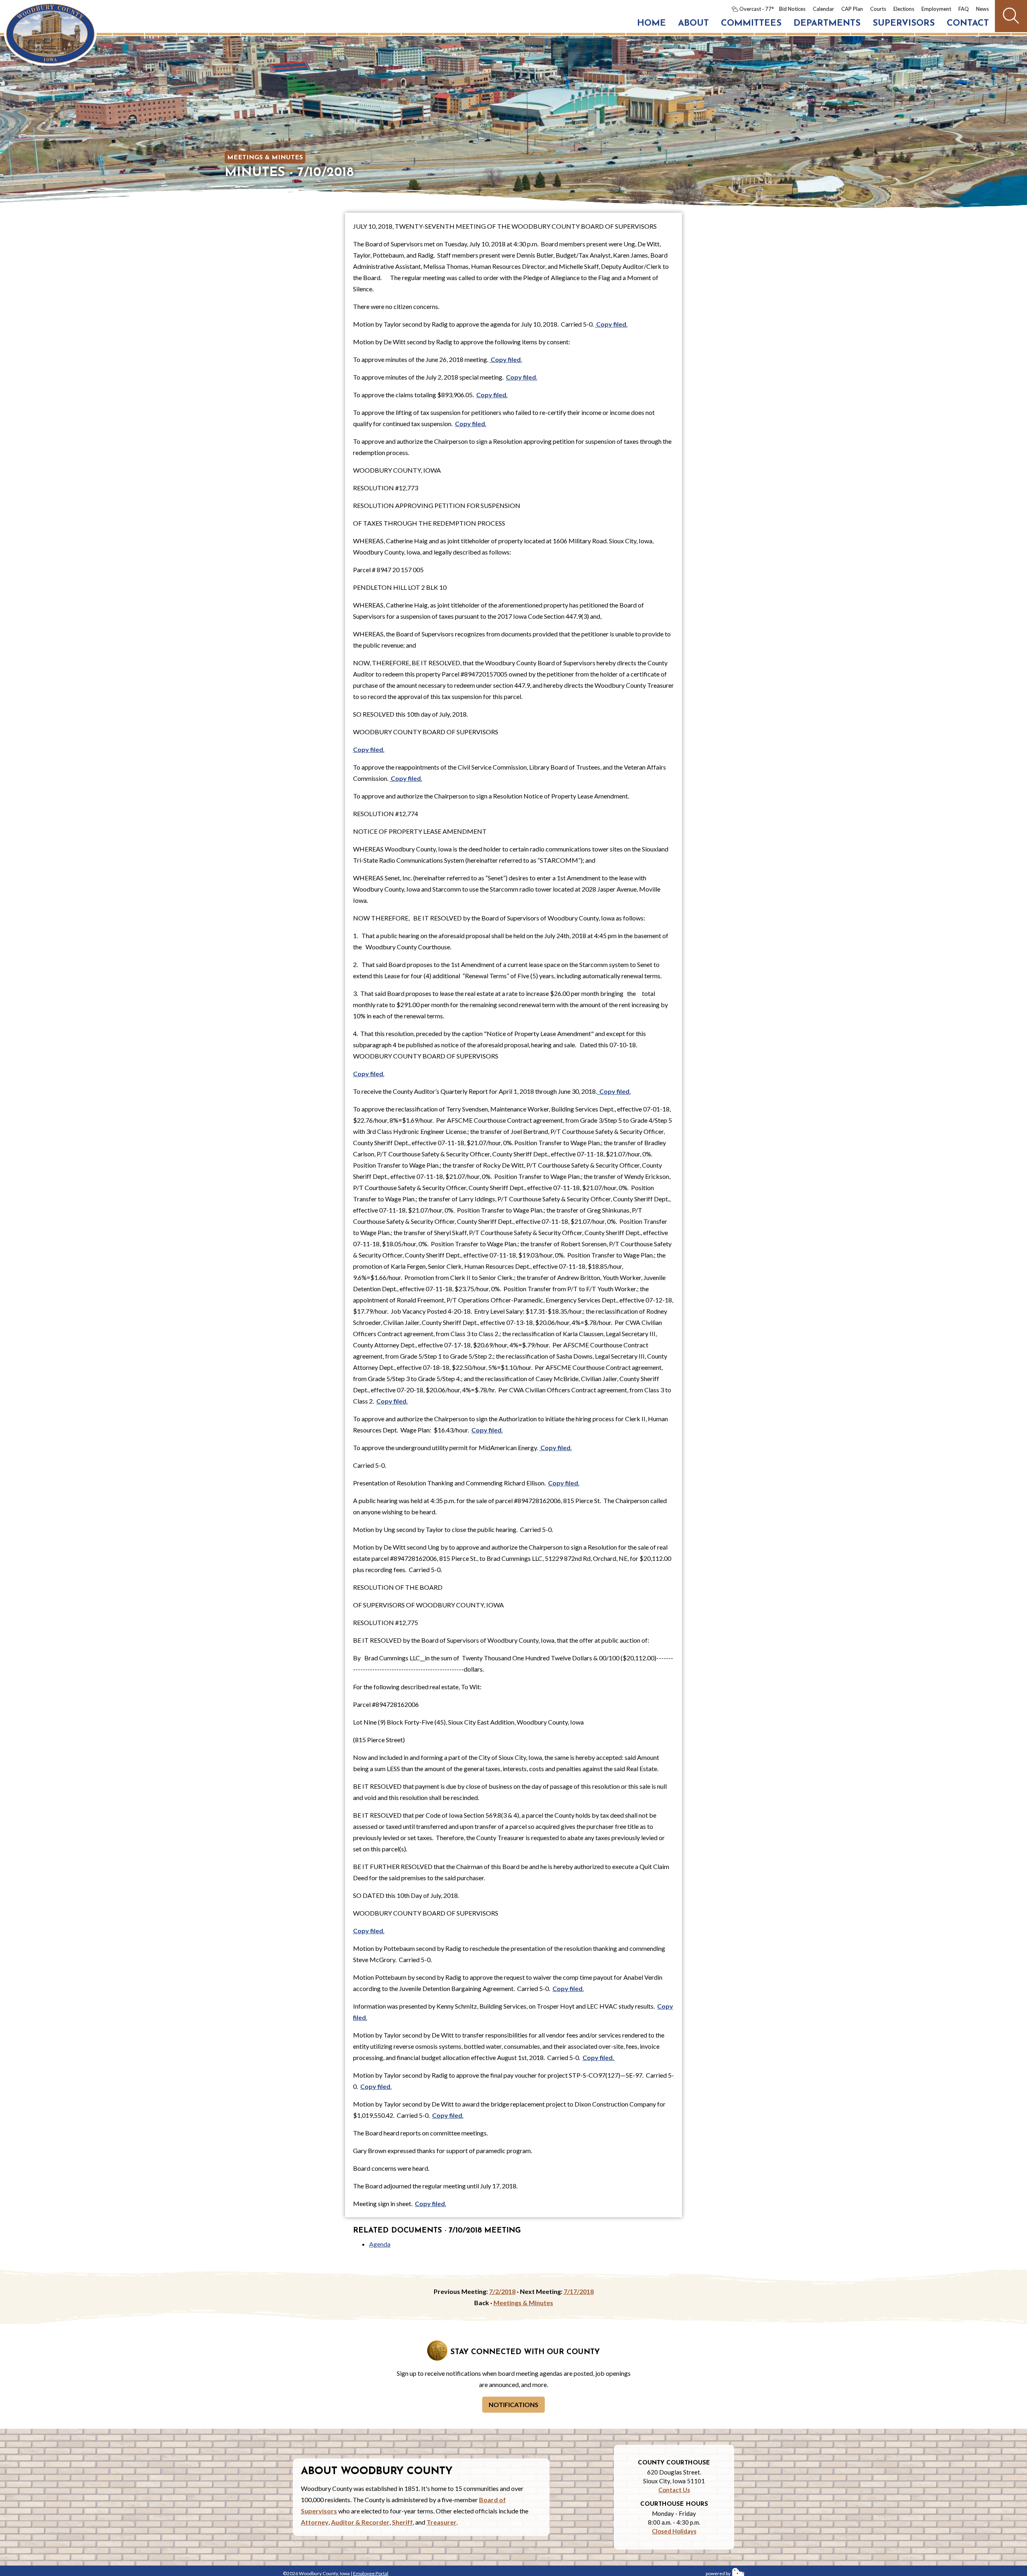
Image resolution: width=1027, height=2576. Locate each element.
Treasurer (441, 2522)
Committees (751, 23)
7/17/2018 (579, 2291)
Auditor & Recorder (360, 2522)
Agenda (380, 2244)
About (693, 23)
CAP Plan (852, 9)
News (982, 9)
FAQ (964, 9)
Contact (968, 23)
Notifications (513, 2404)
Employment (936, 9)
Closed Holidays (674, 2531)
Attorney (315, 2522)
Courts (878, 9)
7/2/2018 (502, 2291)
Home (652, 23)
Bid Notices (792, 9)
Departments (827, 23)
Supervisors (904, 23)
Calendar (823, 9)
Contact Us (674, 2490)
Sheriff (402, 2522)
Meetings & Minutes (265, 158)
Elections (904, 9)
